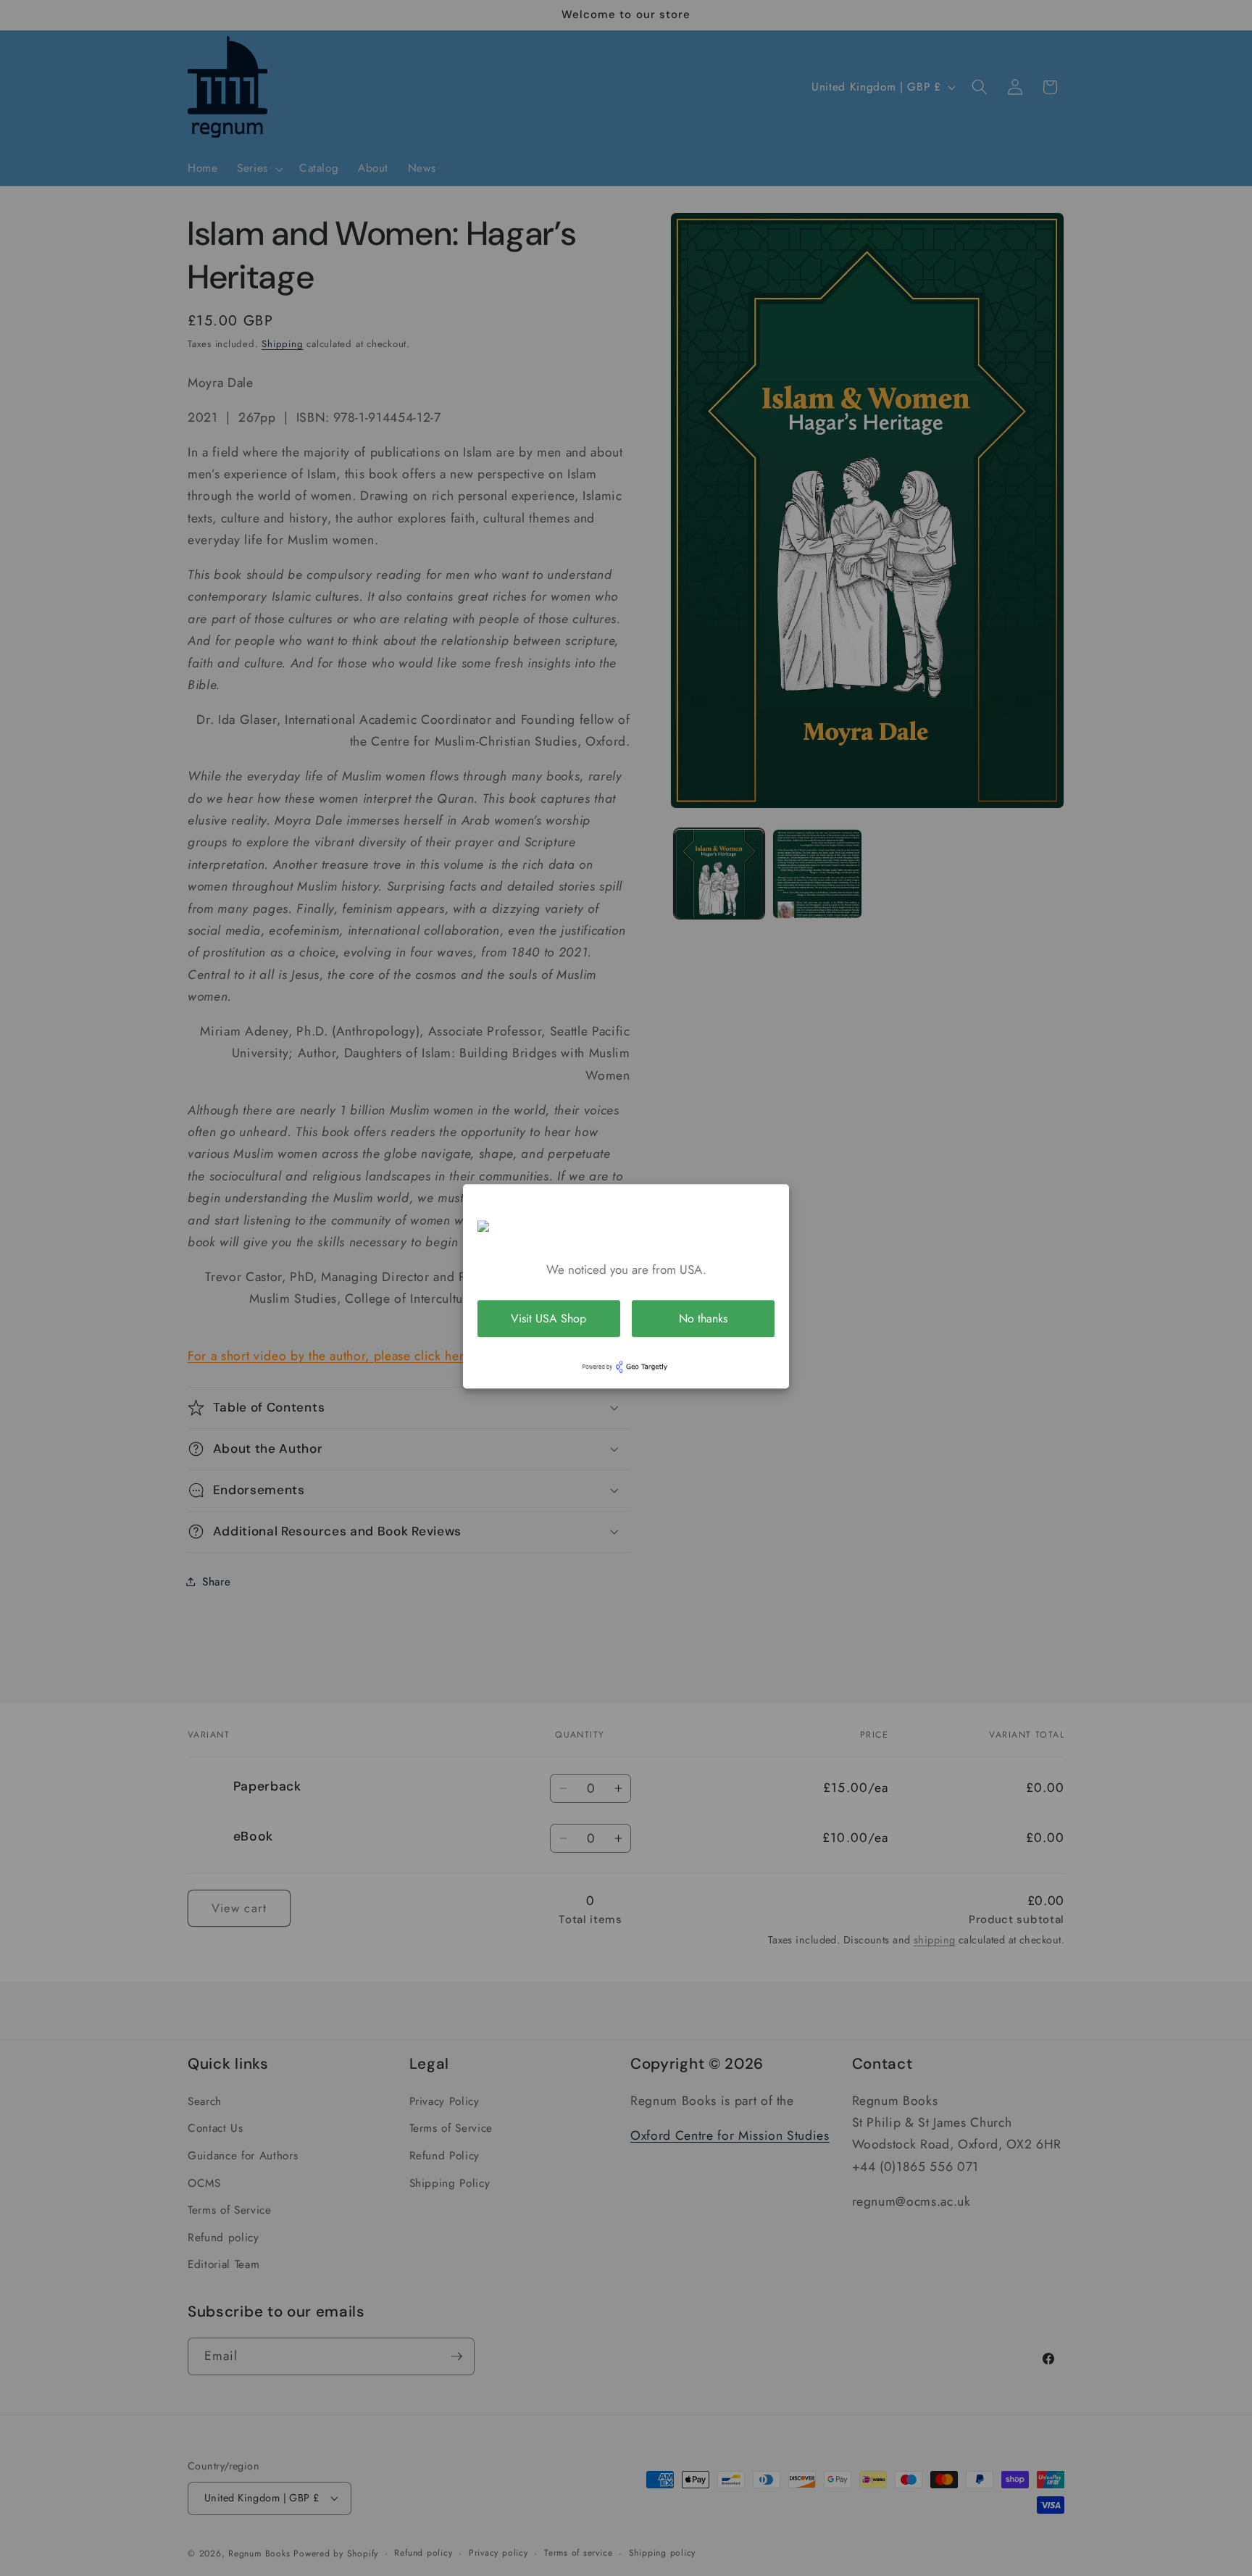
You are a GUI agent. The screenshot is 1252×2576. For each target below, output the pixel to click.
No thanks (703, 1318)
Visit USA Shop (548, 1318)
